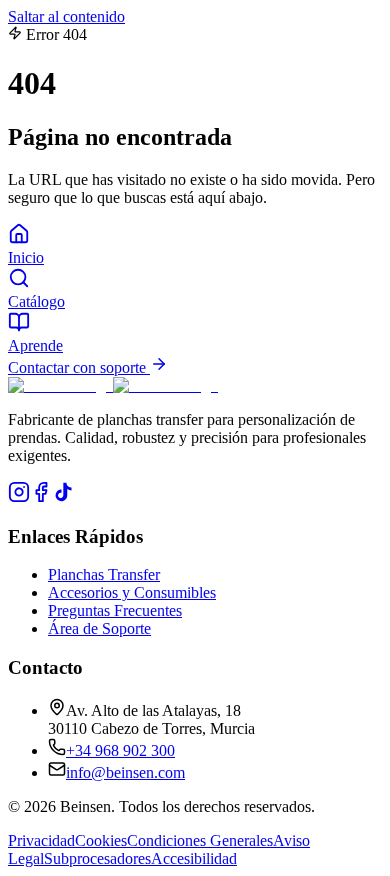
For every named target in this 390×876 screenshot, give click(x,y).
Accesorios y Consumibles (132, 592)
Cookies (101, 840)
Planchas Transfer (104, 574)
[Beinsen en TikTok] (63, 497)
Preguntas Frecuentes (115, 610)
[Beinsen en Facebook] (41, 497)
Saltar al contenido (66, 16)
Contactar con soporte (79, 367)
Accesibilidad (194, 858)
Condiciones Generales (200, 840)
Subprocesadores (97, 858)
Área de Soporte (99, 628)
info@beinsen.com (125, 772)
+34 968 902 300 (120, 750)
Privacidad (41, 840)
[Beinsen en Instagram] (19, 497)
